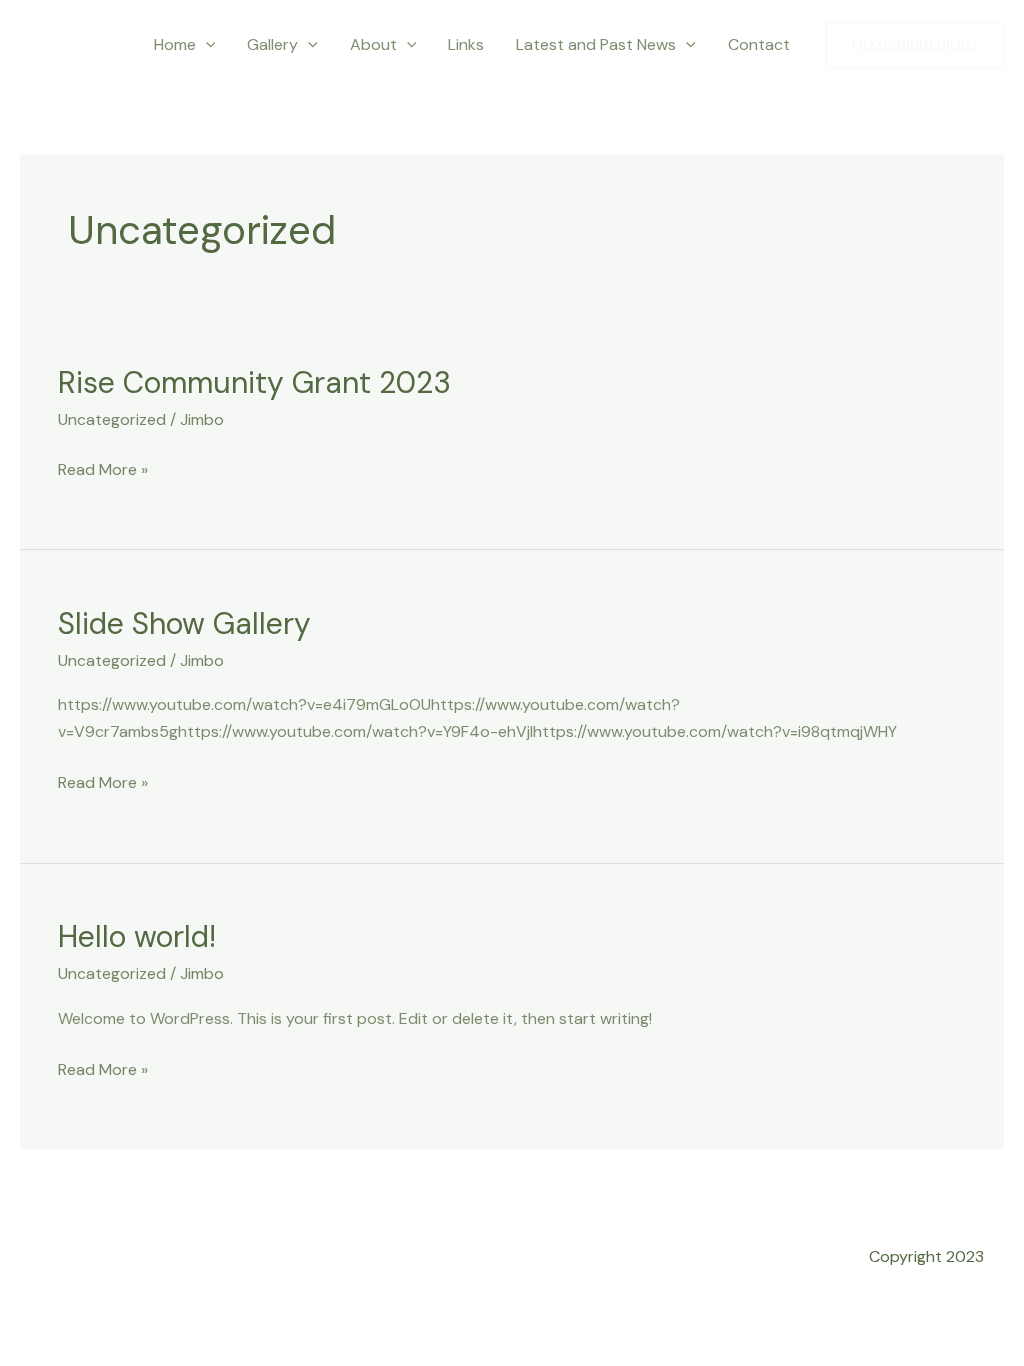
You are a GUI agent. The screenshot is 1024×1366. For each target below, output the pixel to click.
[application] (206, 45)
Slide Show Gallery (184, 623)
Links (466, 44)
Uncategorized (112, 419)
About (373, 44)
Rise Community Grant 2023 (254, 382)
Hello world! (137, 936)
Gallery (272, 44)
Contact (759, 44)
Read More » (103, 468)
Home (175, 44)
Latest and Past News (596, 44)
